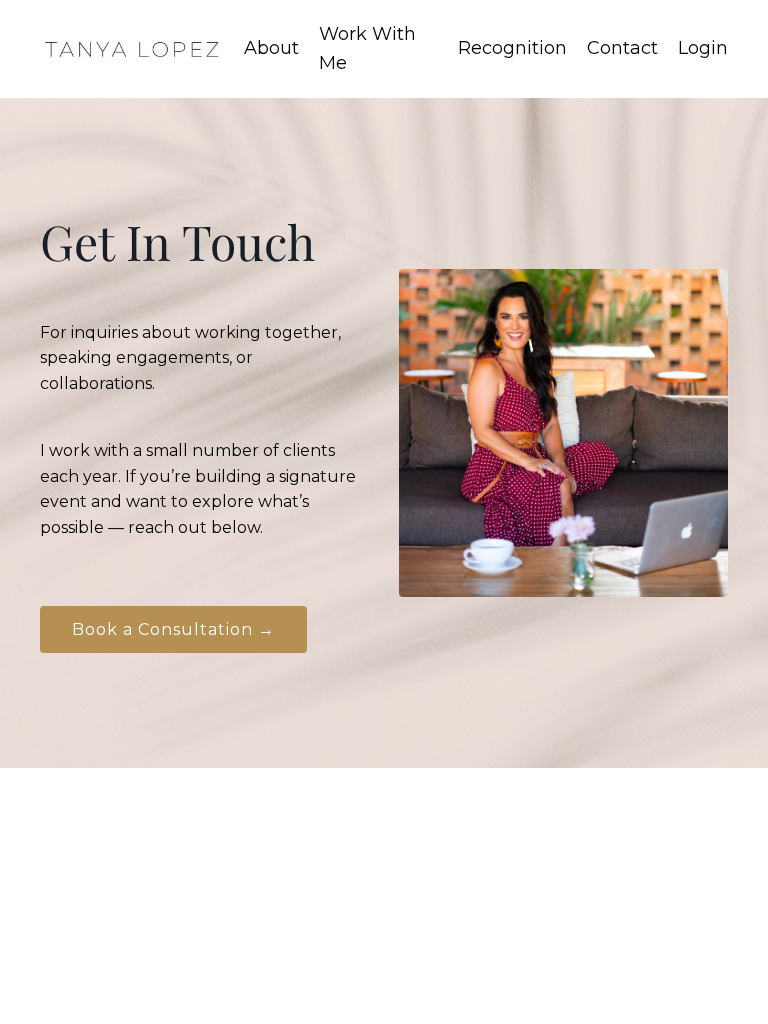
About (271, 48)
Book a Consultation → (173, 629)
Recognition (512, 48)
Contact (622, 48)
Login (703, 48)
